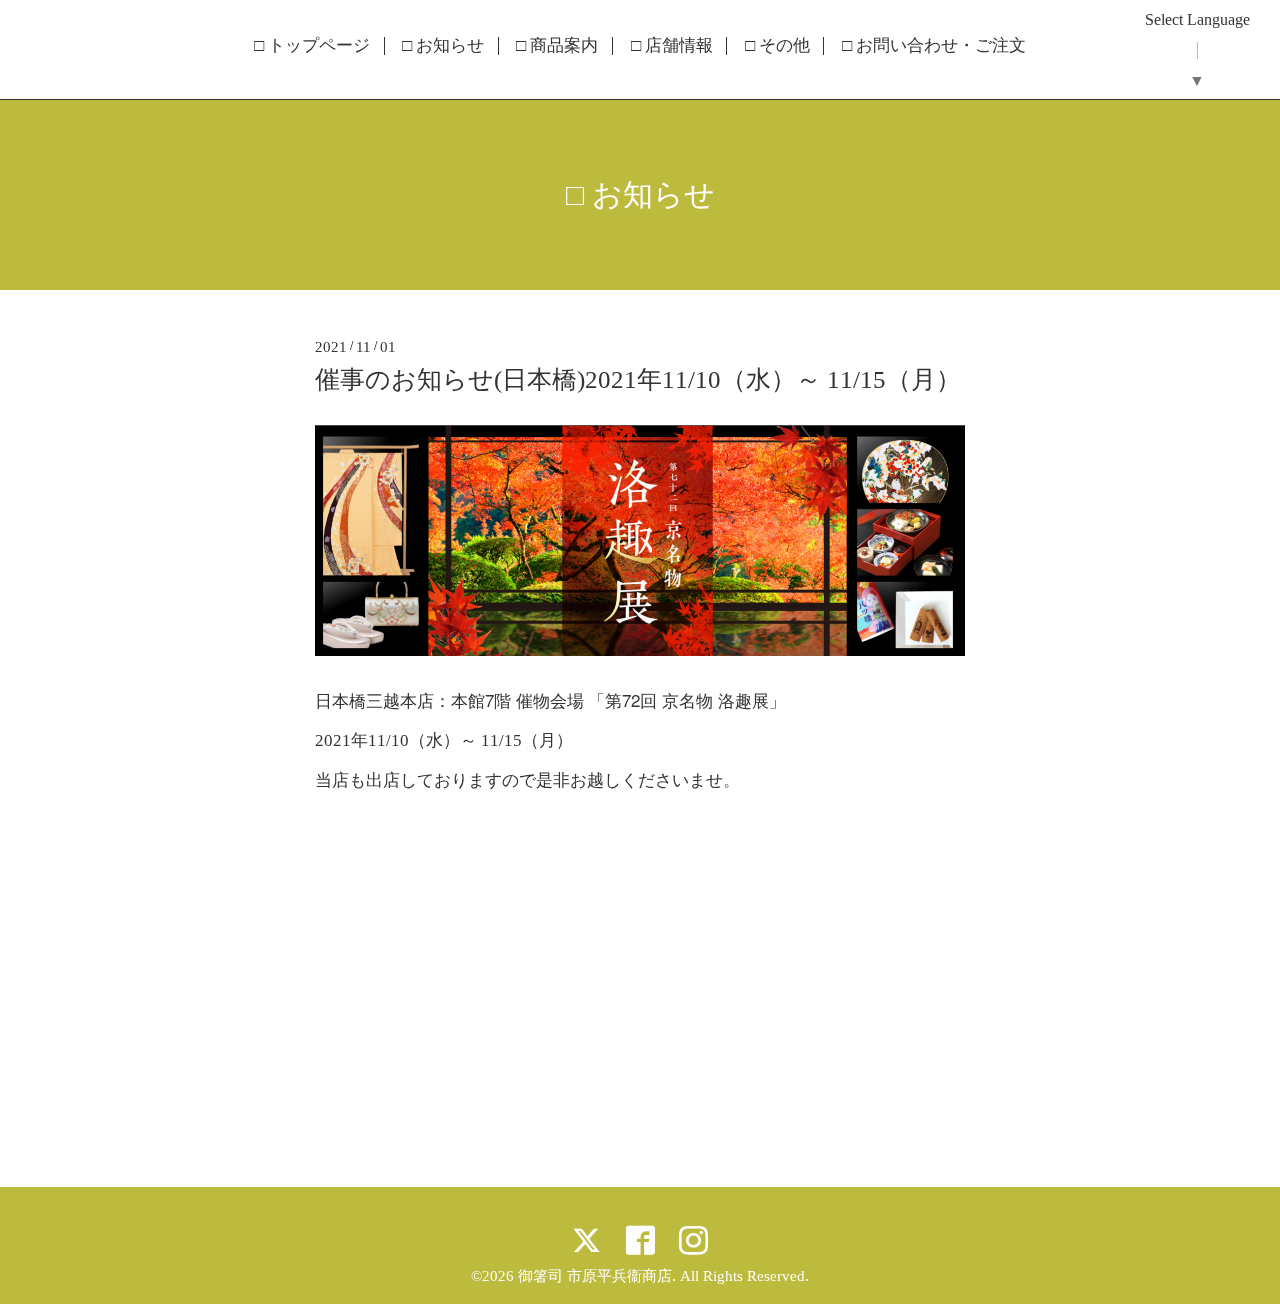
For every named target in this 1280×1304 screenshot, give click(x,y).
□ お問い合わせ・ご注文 (934, 46)
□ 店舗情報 (672, 46)
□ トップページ (312, 46)
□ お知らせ (443, 46)
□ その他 (777, 46)
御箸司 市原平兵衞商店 (595, 1276)
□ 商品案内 (557, 46)
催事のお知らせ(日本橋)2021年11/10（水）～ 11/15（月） (638, 379)
